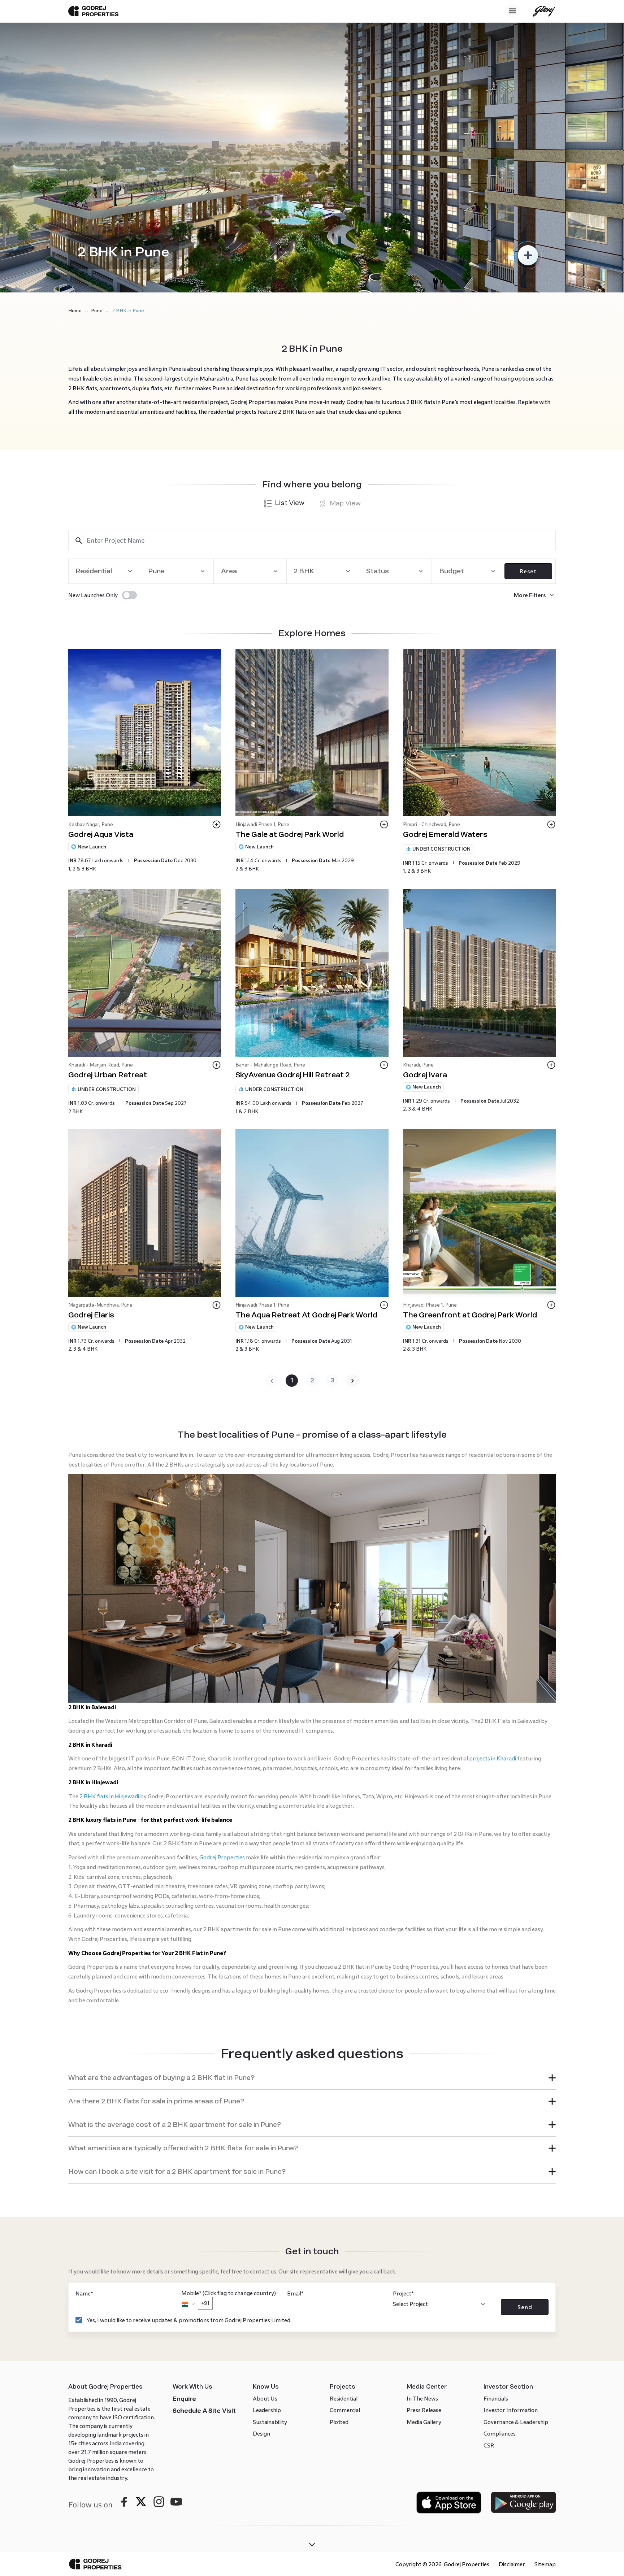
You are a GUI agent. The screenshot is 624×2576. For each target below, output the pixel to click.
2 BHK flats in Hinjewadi (109, 1568)
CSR (489, 2217)
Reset (528, 571)
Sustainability (270, 2193)
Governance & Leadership (516, 2193)
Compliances (500, 2205)
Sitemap (545, 2336)
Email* (295, 2065)
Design (261, 2205)
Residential (344, 2170)
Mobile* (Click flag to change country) (229, 2069)
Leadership (267, 2182)
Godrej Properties (222, 1629)
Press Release (424, 2182)
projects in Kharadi (493, 1530)
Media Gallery (424, 2193)
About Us (265, 2170)
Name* (84, 2065)
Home (75, 311)
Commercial (345, 2182)
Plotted (339, 2193)
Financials (496, 2170)
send (525, 2079)
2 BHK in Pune (128, 311)
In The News (422, 2170)
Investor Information (511, 2182)
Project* (403, 2065)
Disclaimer (512, 2336)
